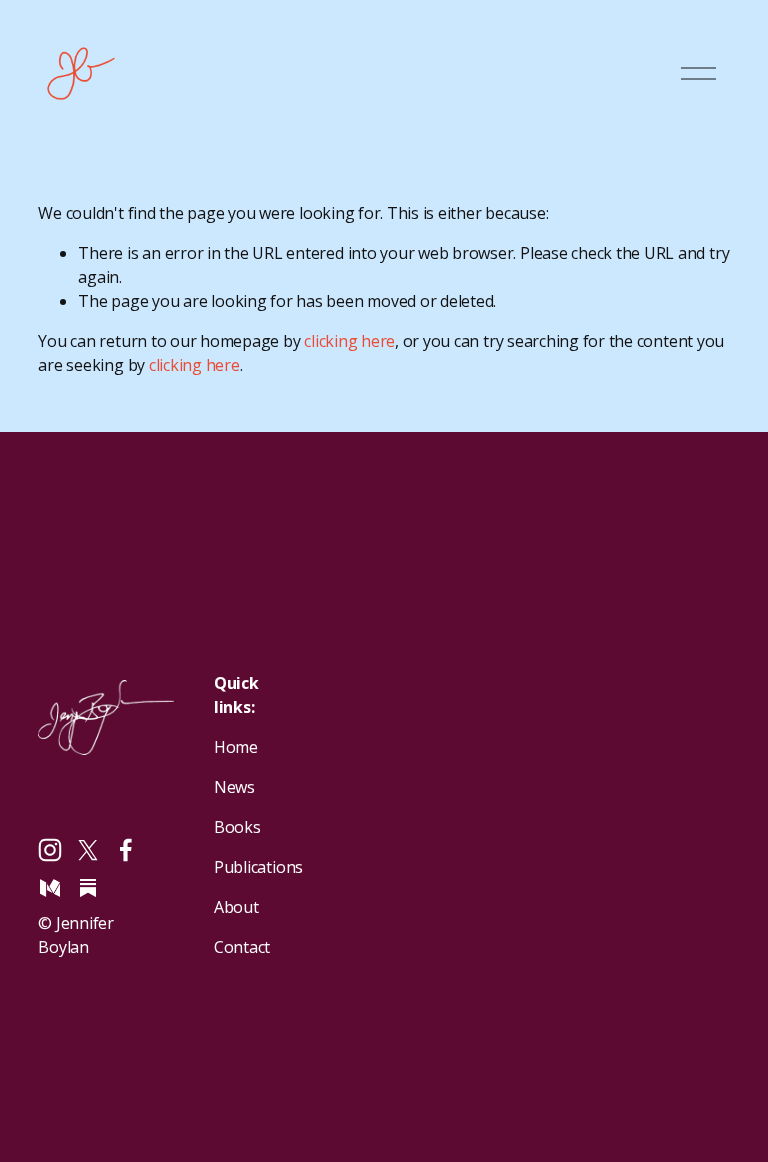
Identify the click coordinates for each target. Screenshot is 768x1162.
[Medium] (50, 888)
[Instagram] (50, 850)
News (234, 787)
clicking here (349, 341)
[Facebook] (126, 850)
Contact (242, 947)
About (236, 907)
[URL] (88, 888)
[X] (88, 850)
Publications (258, 867)
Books (237, 827)
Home (236, 747)
